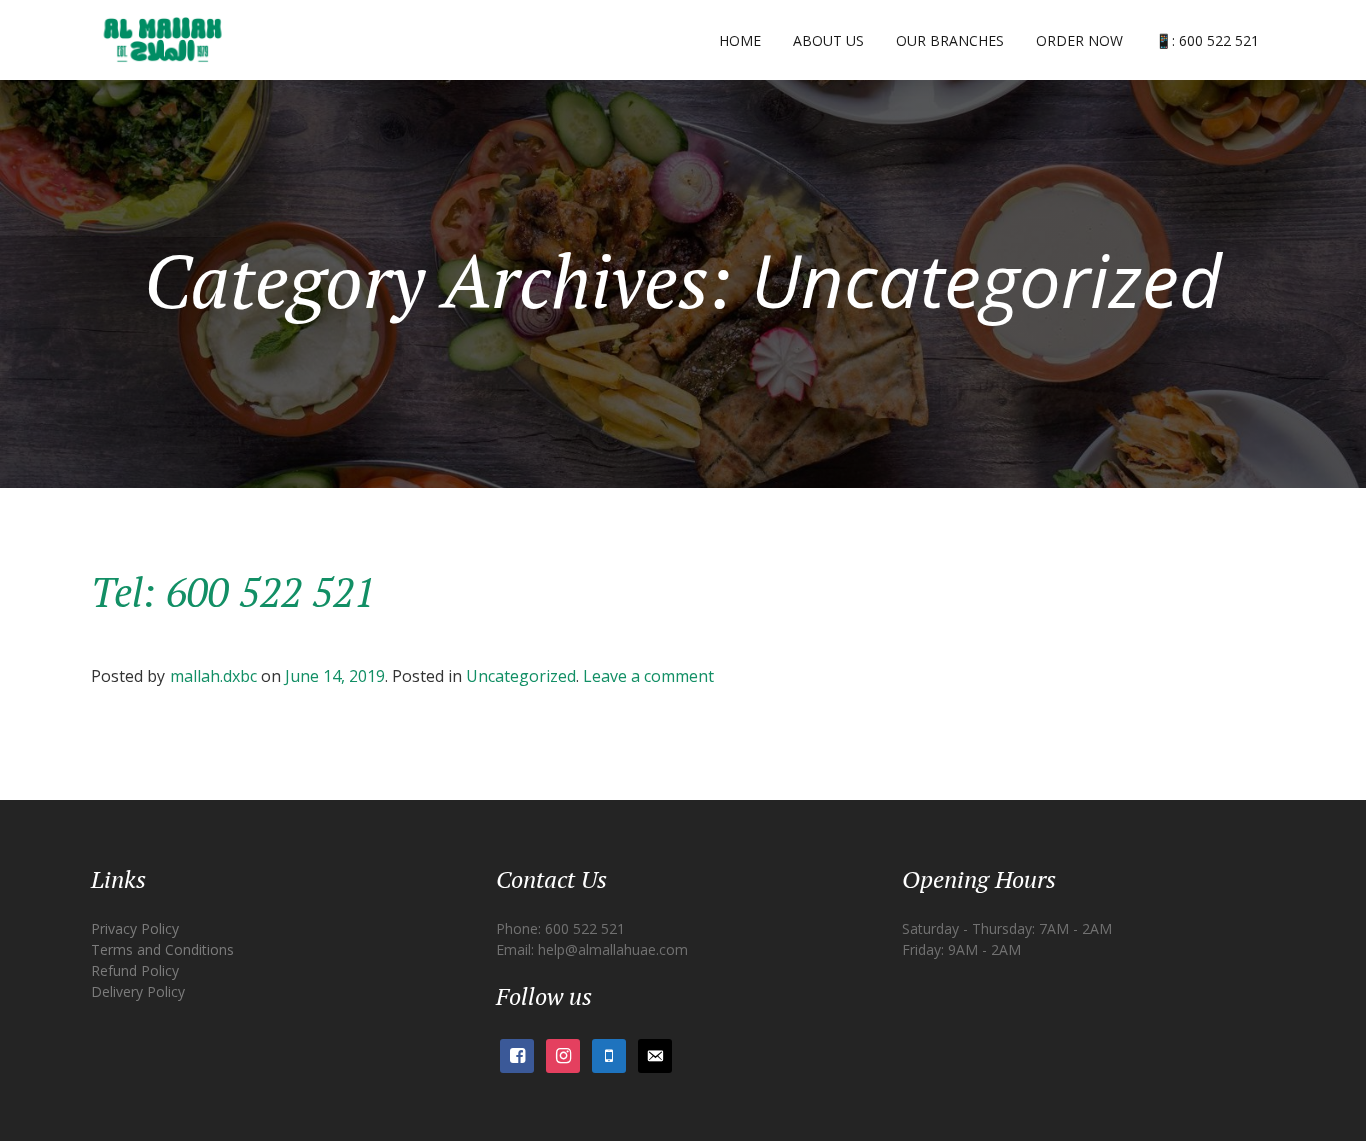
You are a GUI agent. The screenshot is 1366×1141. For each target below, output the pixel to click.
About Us (828, 40)
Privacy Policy (135, 928)
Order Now (1079, 40)
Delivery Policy (138, 991)
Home (740, 40)
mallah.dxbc (213, 676)
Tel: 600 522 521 (233, 591)
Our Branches (950, 40)
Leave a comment (648, 676)
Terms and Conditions (162, 949)
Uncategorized (521, 676)
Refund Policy (135, 970)
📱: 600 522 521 (1207, 40)
